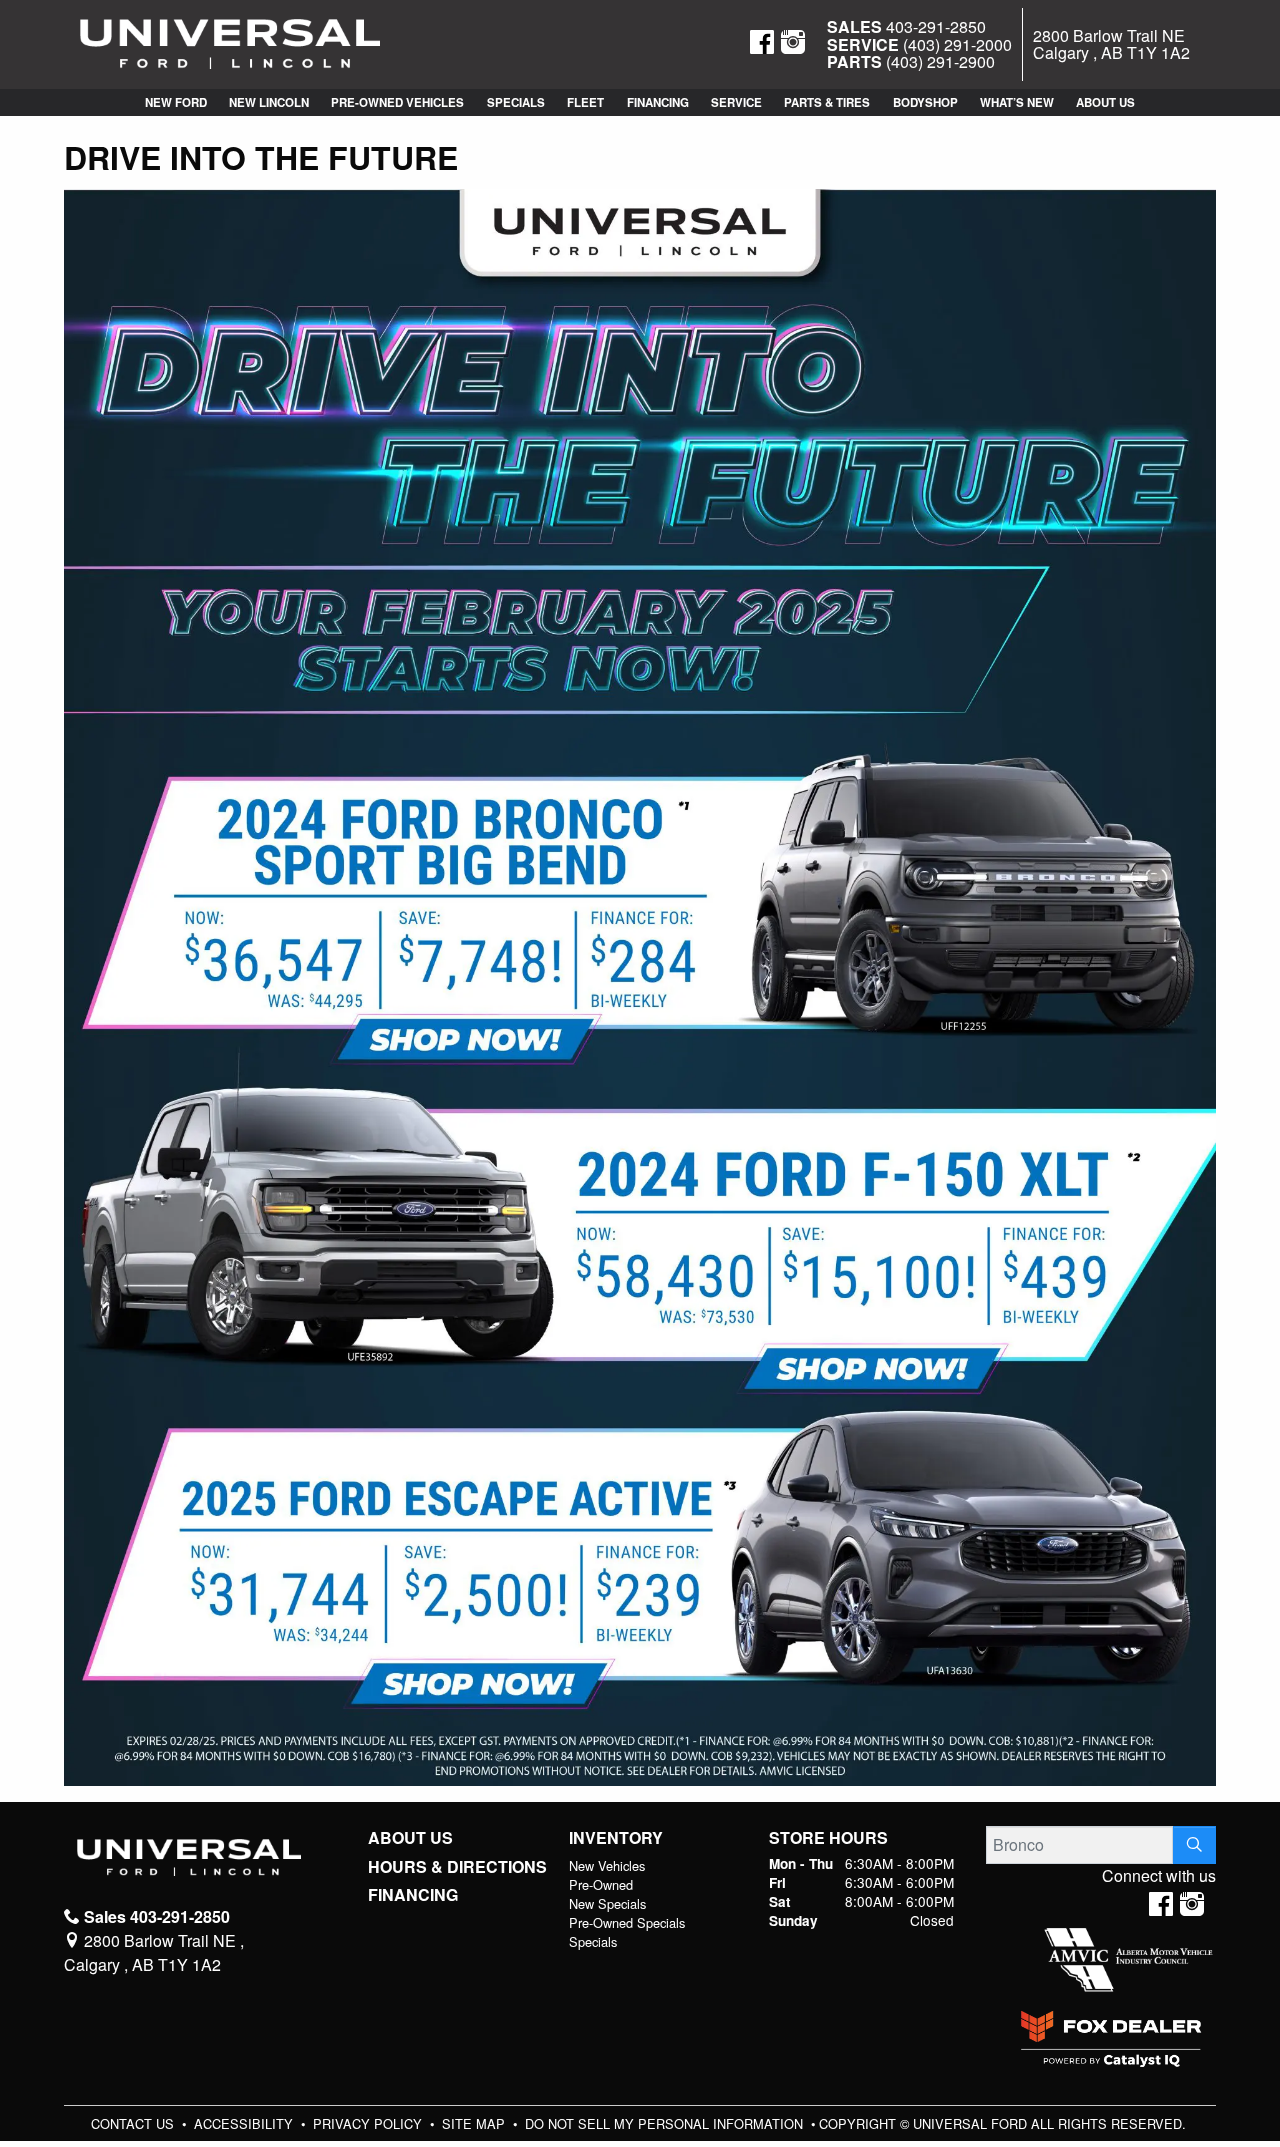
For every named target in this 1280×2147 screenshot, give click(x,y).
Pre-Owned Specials (627, 1922)
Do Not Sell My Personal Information (666, 2123)
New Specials (607, 1903)
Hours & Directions (457, 1867)
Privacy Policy (369, 2123)
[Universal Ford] (230, 42)
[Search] (1194, 1845)
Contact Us (134, 2123)
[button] (175, 102)
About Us (410, 1838)
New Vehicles (607, 1865)
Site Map (475, 2123)
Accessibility (245, 2123)
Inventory (616, 1838)
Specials (593, 1941)
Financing (413, 1895)
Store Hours (828, 1838)
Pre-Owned (601, 1884)
